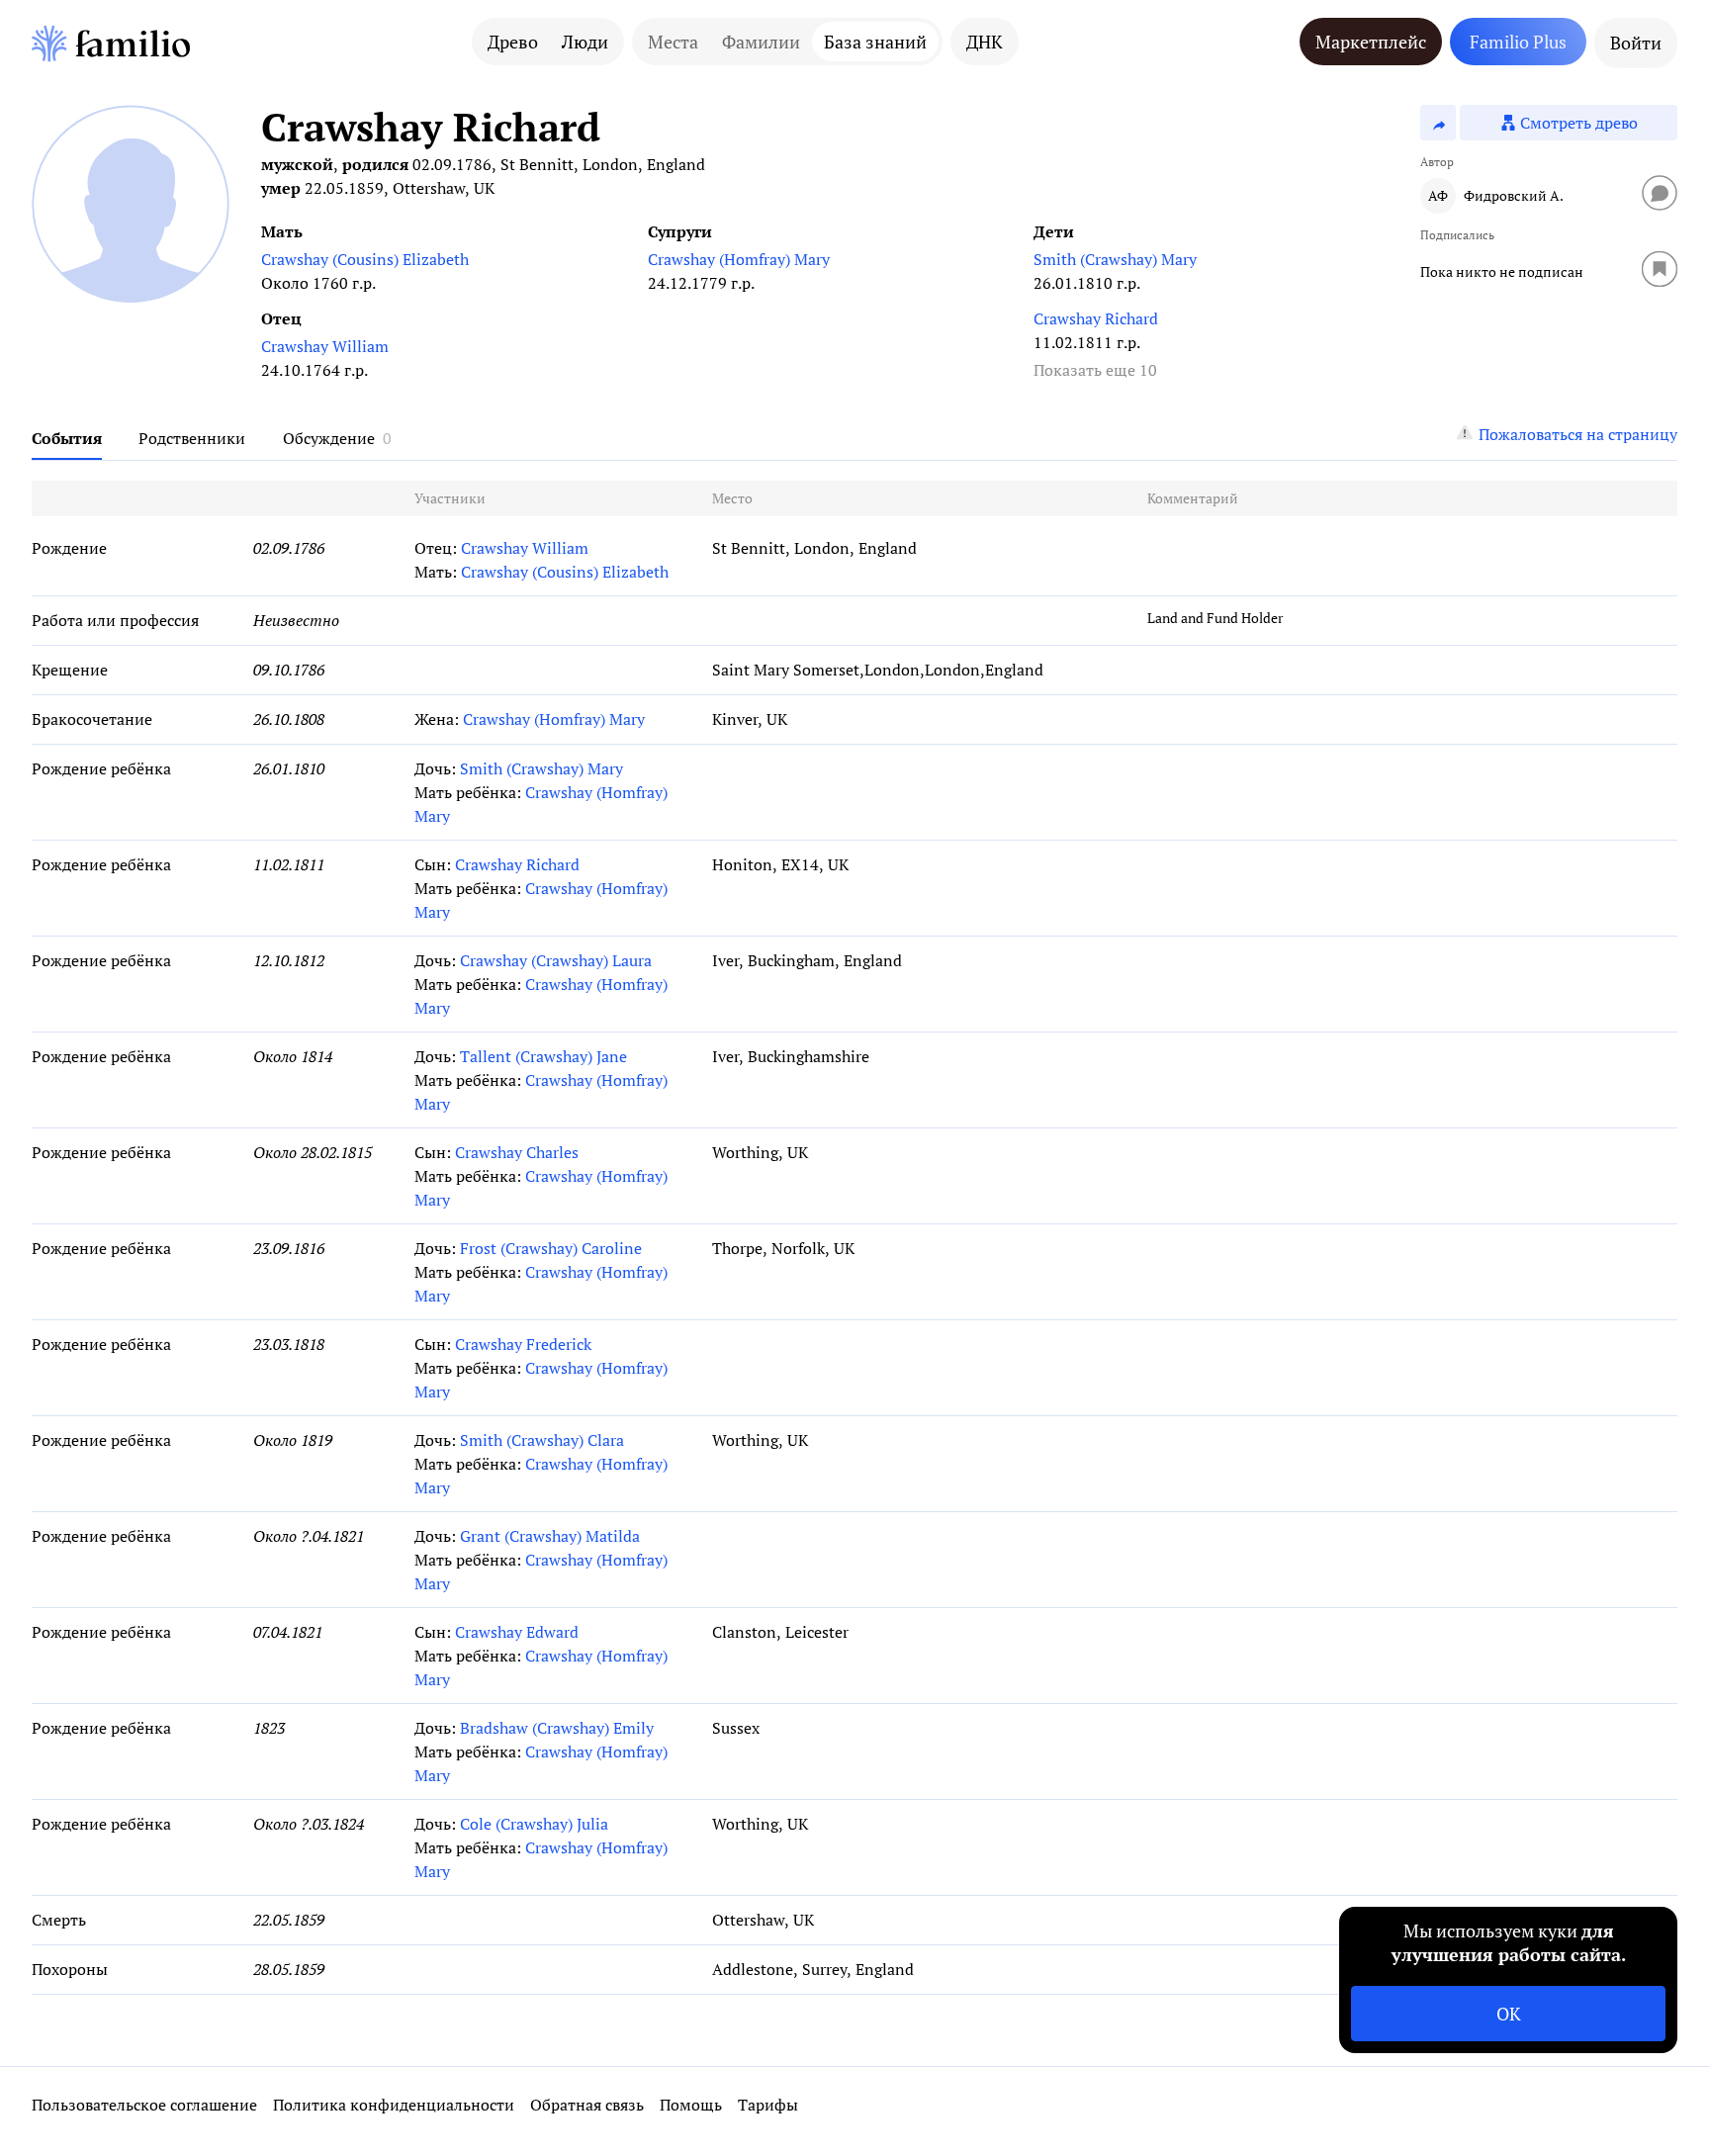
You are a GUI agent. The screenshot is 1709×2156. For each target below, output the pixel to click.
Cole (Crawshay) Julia (534, 1824)
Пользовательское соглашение (144, 2105)
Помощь (691, 2105)
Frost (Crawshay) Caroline (551, 1248)
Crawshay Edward (517, 1632)
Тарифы (768, 2105)
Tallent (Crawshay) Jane (543, 1056)
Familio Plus (1518, 42)
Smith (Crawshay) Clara (542, 1440)
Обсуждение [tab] (329, 438)
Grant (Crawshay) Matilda (550, 1536)
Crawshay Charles (517, 1152)
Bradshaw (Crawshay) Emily (557, 1728)
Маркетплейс (1371, 42)
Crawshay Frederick (523, 1344)
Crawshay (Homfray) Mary (739, 259)
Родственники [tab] (192, 438)
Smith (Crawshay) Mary (1115, 259)
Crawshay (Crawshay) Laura (556, 960)
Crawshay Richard (1096, 318)
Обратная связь (587, 2105)
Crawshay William (325, 346)
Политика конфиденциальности (394, 2105)
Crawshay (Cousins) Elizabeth (365, 259)
